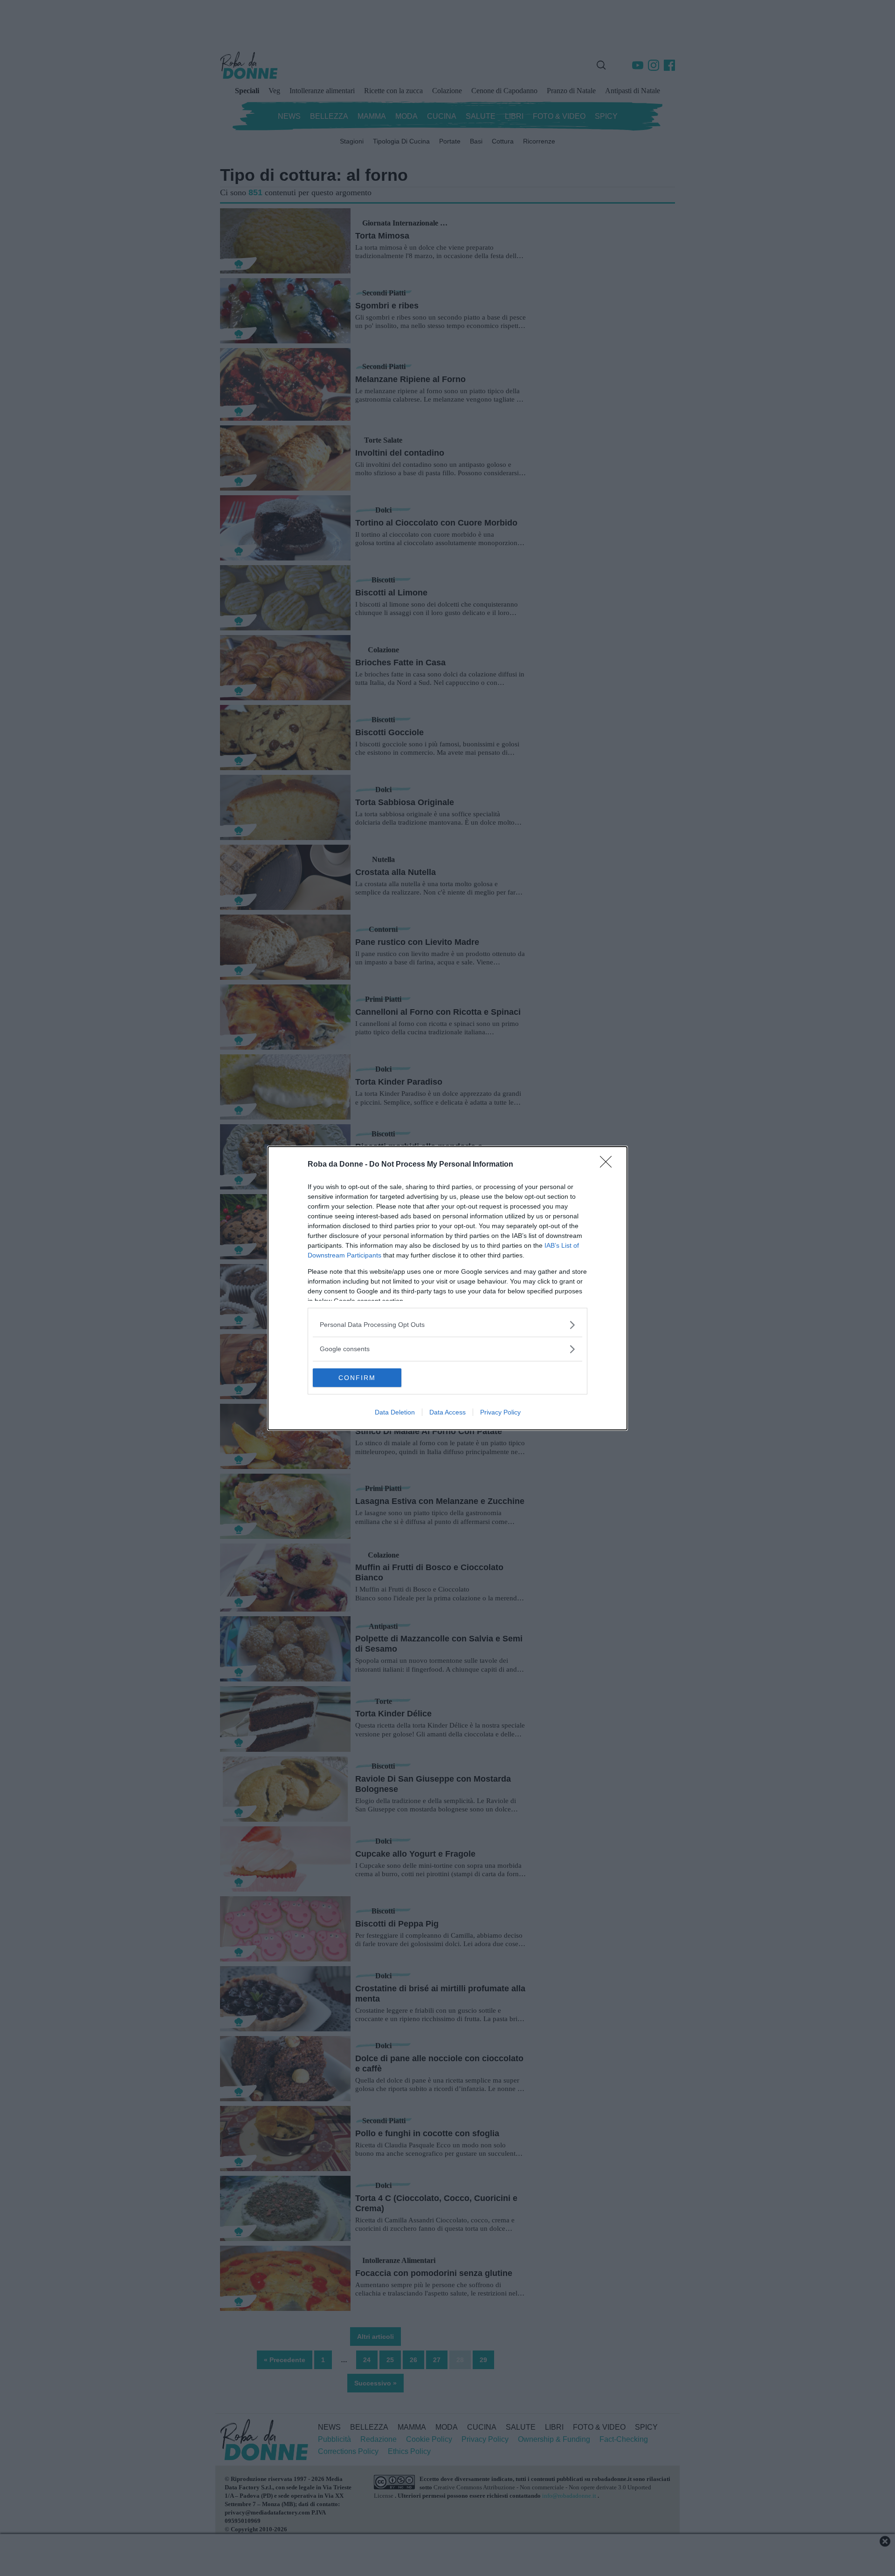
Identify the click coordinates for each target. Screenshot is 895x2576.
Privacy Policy (500, 1412)
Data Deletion (395, 1412)
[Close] (609, 1165)
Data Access (447, 1412)
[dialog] (447, 1288)
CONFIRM (357, 1378)
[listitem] (447, 1325)
